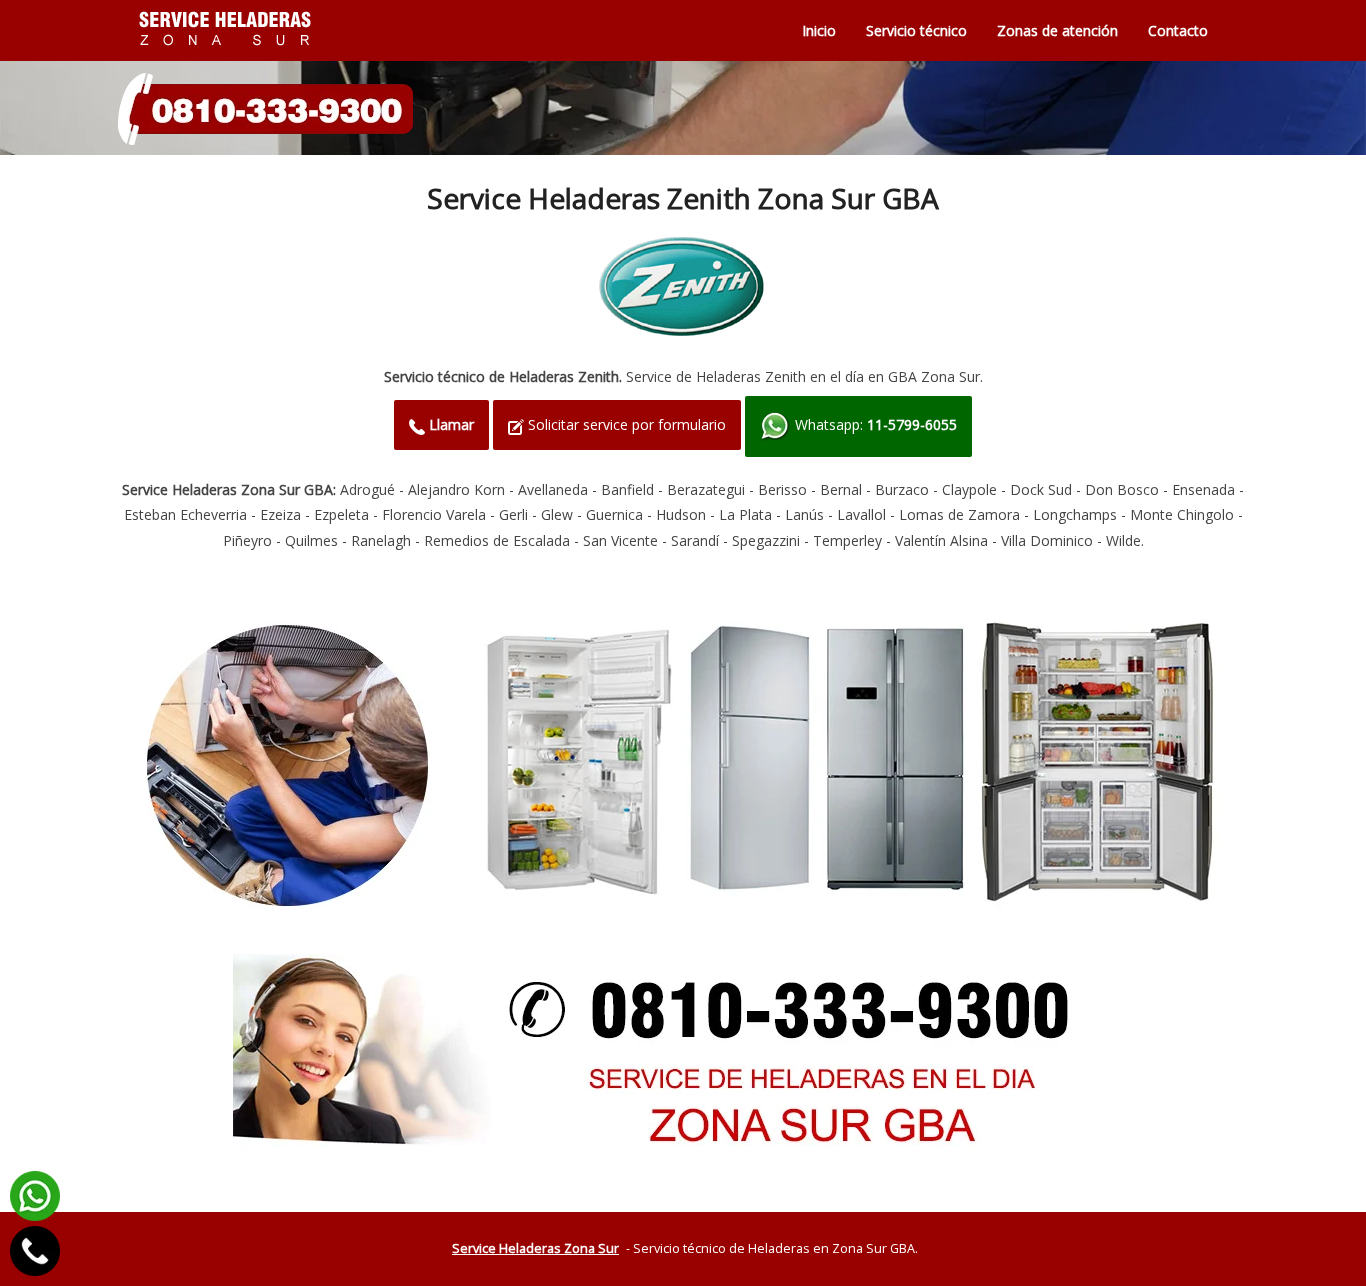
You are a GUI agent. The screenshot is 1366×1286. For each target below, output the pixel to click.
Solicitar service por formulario (625, 424)
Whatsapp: (874, 424)
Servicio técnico (916, 30)
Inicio (819, 30)
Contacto (1178, 30)
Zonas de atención (1057, 30)
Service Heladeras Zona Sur (535, 1248)
